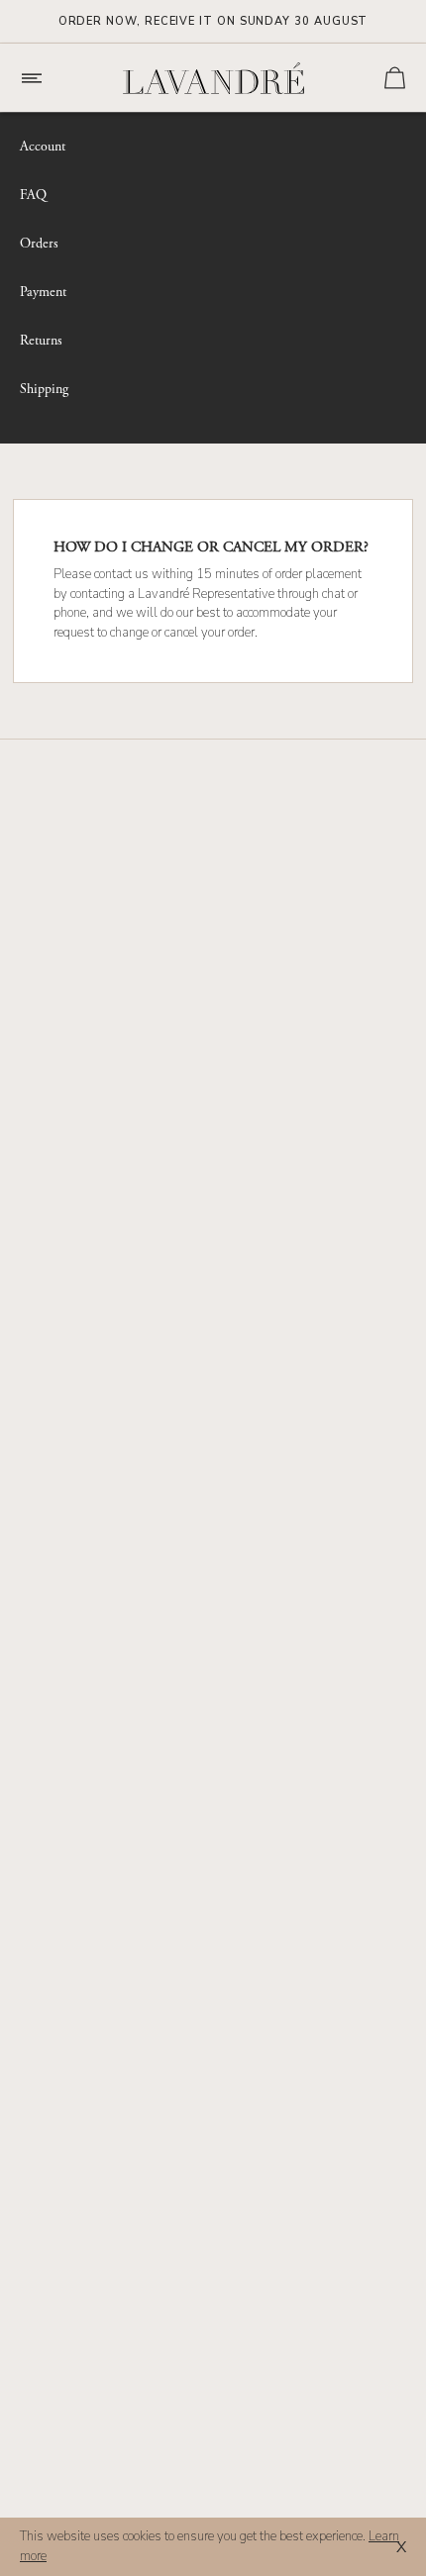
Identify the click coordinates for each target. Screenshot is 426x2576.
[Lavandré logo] (213, 78)
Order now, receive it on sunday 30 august (213, 21)
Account (43, 147)
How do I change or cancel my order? (211, 548)
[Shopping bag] (395, 78)
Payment (43, 293)
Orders (39, 244)
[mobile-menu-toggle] (41, 78)
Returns (41, 341)
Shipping (44, 390)
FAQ (33, 196)
